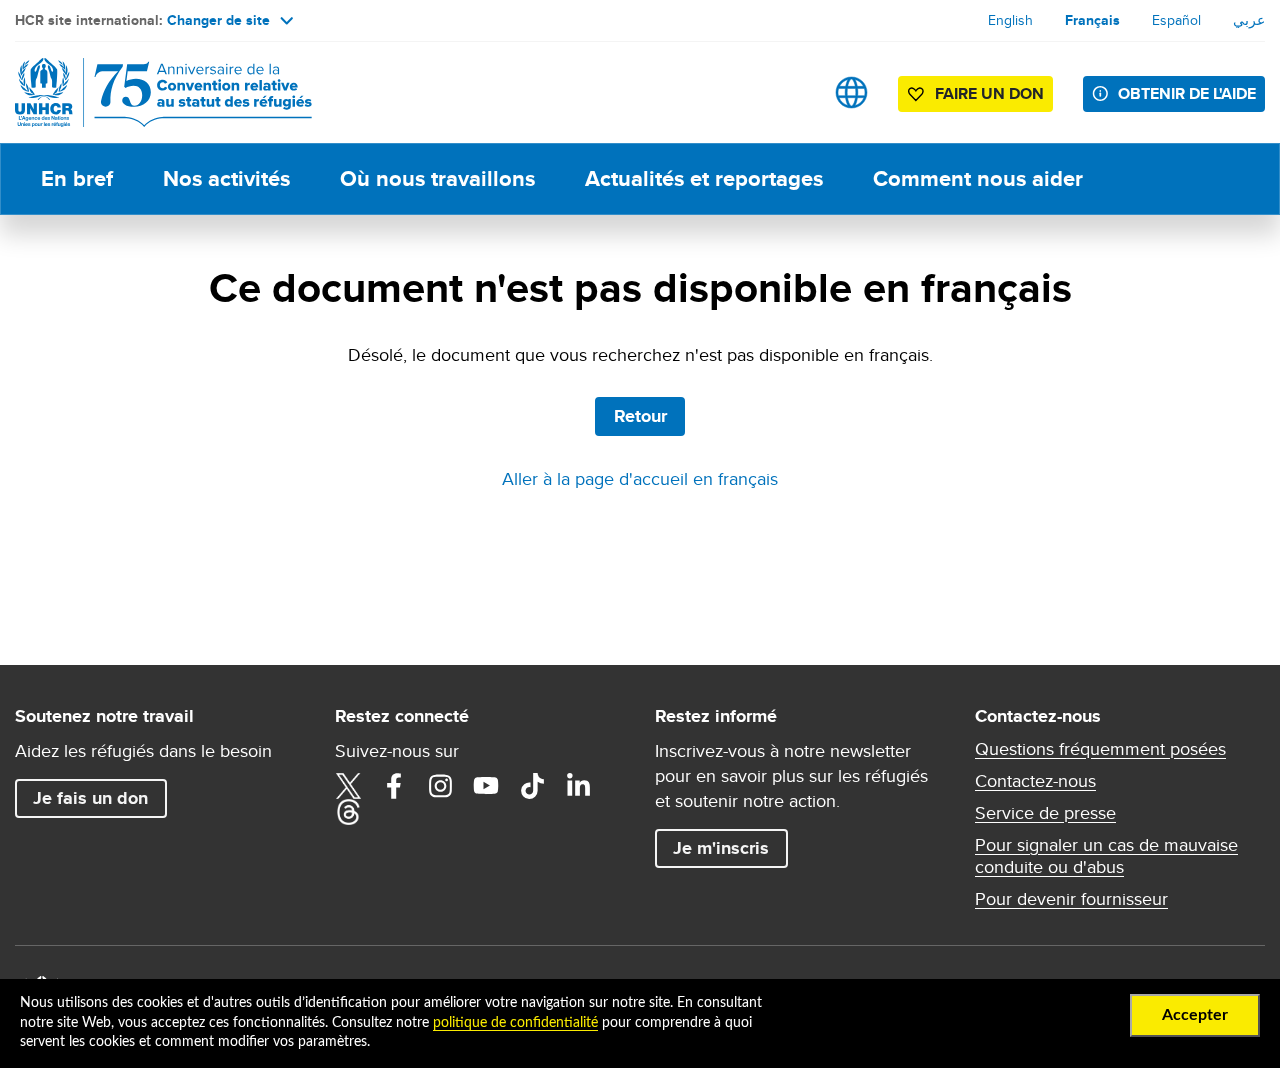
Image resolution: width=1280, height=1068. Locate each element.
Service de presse (1045, 813)
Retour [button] (640, 416)
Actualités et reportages (704, 178)
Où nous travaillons (437, 178)
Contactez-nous (1035, 781)
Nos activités (226, 178)
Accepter (1195, 1015)
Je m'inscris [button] (721, 848)
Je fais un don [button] (90, 798)
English (1010, 20)
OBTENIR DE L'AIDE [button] (1187, 93)
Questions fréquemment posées (1100, 749)
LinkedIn (578, 786)
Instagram (440, 786)
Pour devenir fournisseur (1071, 899)
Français (1092, 20)
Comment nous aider (978, 178)
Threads (348, 812)
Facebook (394, 786)
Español (1176, 20)
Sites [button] (851, 92)
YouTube (486, 786)
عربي (1249, 20)
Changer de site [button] (218, 20)
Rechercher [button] (788, 92)
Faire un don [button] (989, 93)
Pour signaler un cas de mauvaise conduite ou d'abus (1106, 856)
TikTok (532, 786)
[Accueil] (155, 92)
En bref (77, 178)
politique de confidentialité (515, 1023)
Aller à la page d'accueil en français (640, 478)
